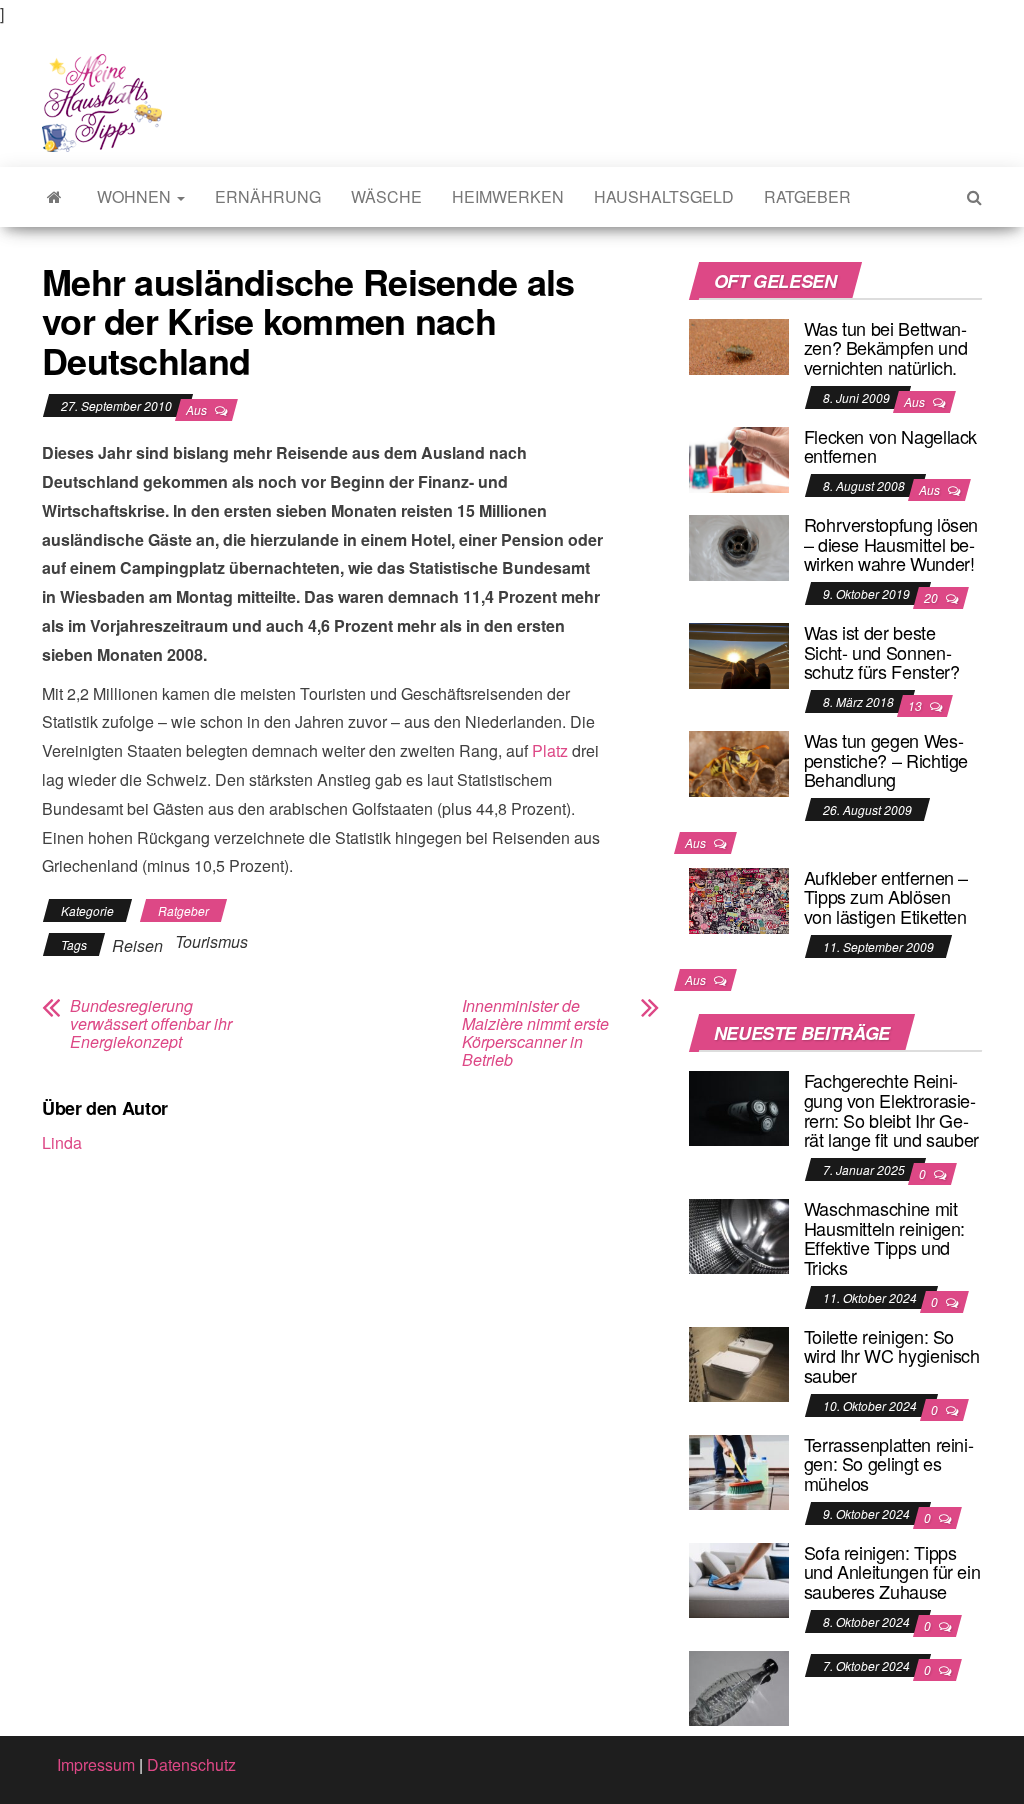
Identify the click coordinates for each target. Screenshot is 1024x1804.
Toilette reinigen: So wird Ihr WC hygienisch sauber (892, 1356)
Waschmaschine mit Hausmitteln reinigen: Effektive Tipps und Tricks (884, 1237)
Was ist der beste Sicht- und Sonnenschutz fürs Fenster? (882, 652)
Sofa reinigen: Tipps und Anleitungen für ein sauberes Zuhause (892, 1572)
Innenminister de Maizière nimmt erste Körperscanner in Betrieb (535, 1033)
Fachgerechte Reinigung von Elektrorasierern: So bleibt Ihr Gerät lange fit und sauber (891, 1109)
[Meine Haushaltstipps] (54, 197)
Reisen (137, 945)
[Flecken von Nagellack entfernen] (739, 457)
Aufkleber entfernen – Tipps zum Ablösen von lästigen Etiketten (886, 897)
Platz (550, 750)
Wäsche (386, 196)
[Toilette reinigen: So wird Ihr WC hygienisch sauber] (739, 1361)
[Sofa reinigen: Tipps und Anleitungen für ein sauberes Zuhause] (739, 1577)
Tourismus (211, 941)
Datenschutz (191, 1764)
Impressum (96, 1764)
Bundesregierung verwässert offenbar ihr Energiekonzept (151, 1024)
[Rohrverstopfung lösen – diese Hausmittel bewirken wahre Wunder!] (739, 545)
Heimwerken (508, 196)
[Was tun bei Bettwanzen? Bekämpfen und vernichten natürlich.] (739, 344)
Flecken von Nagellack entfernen (890, 446)
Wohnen (136, 196)
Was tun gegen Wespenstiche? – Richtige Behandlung (886, 760)
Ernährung (268, 196)
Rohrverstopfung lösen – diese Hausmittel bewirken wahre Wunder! (891, 544)
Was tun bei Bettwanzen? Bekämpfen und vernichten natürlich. (886, 348)
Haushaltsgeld (664, 196)
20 (932, 597)
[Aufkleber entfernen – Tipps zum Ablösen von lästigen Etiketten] (739, 898)
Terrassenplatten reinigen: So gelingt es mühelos (889, 1464)
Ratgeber (807, 196)
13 (916, 705)
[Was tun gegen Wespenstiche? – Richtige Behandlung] (739, 761)
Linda (62, 1142)
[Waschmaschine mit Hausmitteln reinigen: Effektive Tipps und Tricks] (739, 1234)
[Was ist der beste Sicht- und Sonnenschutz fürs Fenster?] (739, 653)
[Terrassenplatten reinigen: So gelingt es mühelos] (739, 1469)
